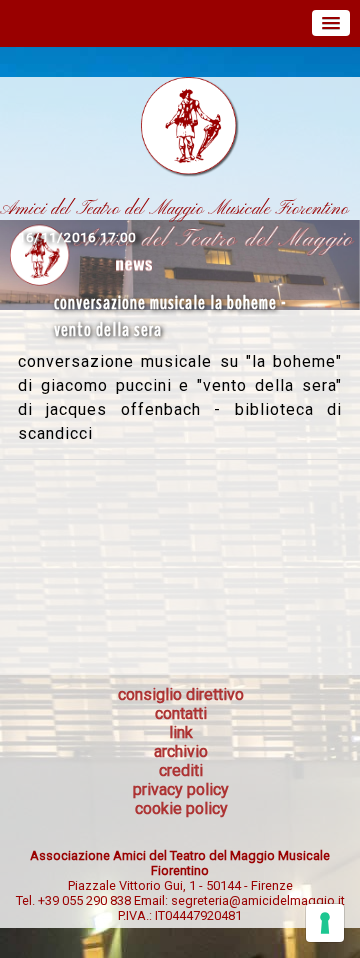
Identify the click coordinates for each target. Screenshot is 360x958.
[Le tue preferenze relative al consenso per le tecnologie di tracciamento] (325, 923)
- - (180, 885)
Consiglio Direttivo (181, 694)
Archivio (181, 751)
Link (181, 732)
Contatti (181, 713)
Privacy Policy (181, 789)
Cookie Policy (181, 808)
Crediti (181, 770)
